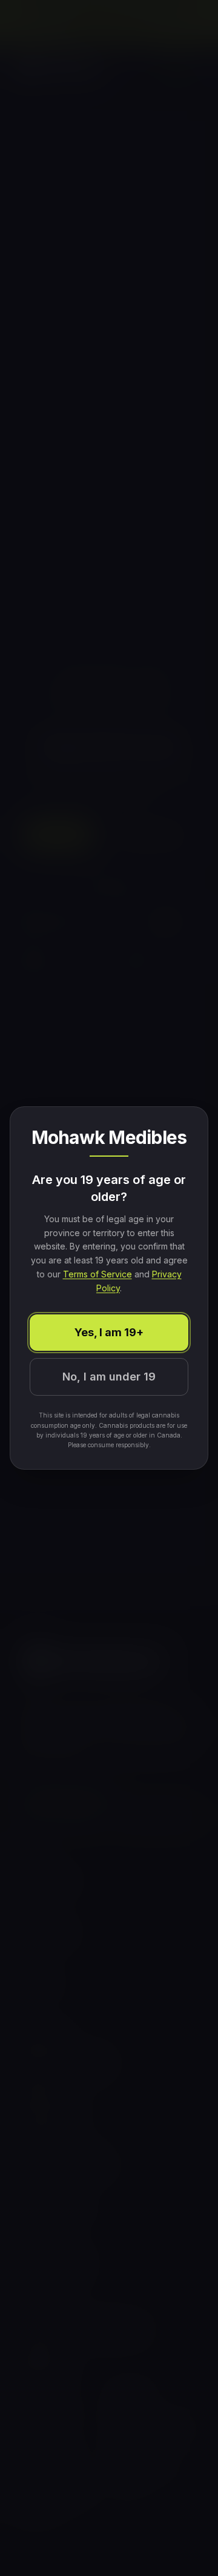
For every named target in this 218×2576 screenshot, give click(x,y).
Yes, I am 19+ (109, 1332)
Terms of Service (97, 1274)
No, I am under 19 (109, 1377)
